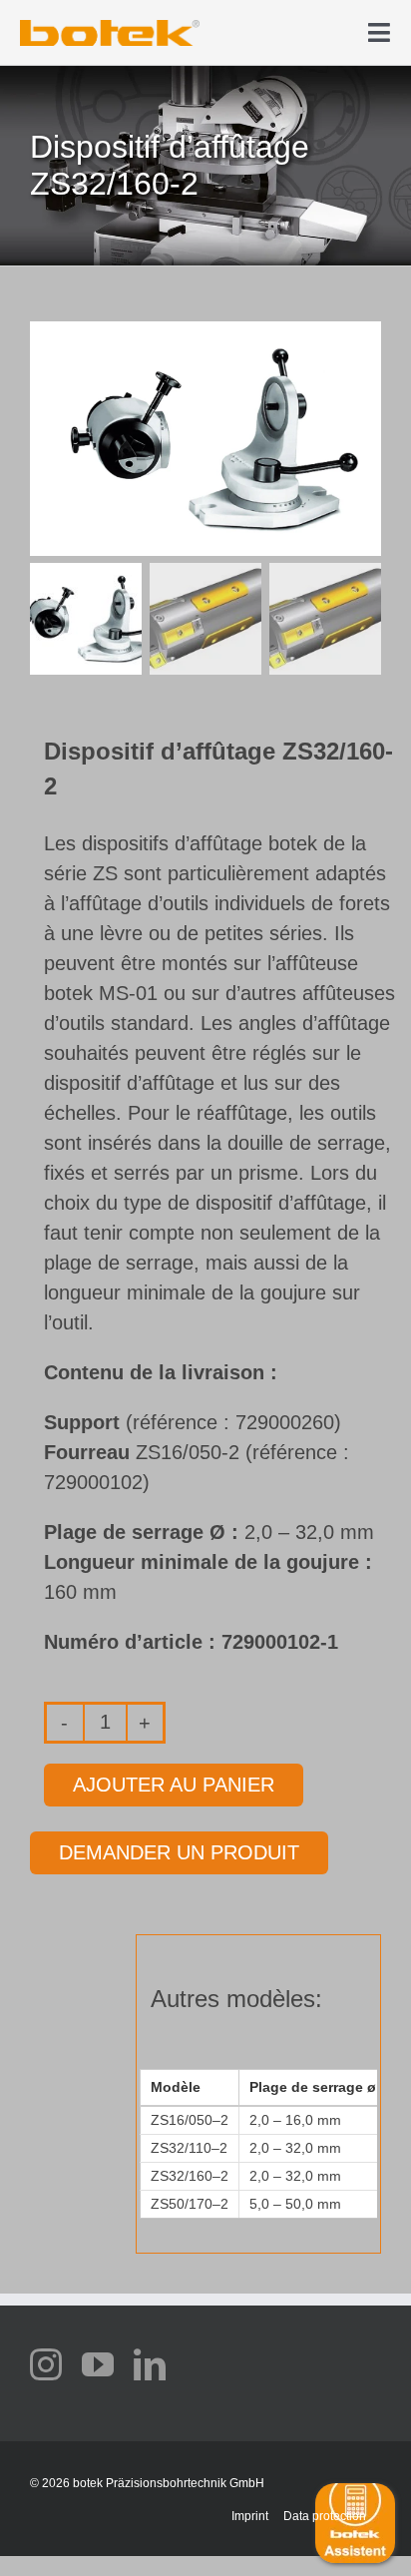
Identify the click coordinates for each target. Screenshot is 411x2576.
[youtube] (98, 2364)
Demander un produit (179, 1852)
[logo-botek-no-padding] (110, 27)
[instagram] (46, 2364)
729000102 (93, 1482)
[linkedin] (150, 2364)
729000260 (285, 1422)
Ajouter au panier (174, 1785)
